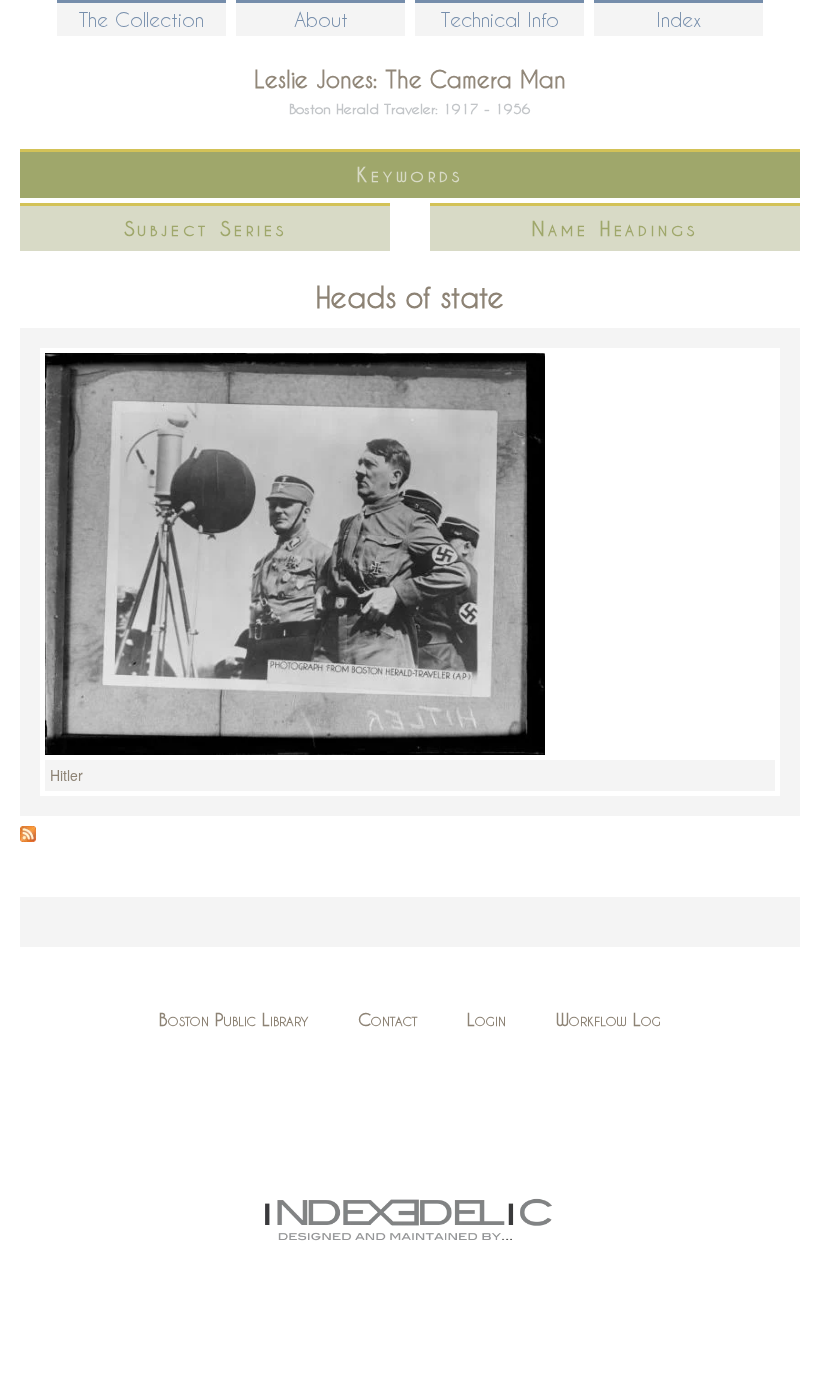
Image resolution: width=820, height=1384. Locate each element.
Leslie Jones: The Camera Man (410, 79)
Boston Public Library (233, 1019)
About (321, 19)
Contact (387, 1019)
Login (486, 1019)
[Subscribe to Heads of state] (28, 836)
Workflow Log (608, 1019)
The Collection (141, 19)
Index (678, 19)
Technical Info (500, 19)
